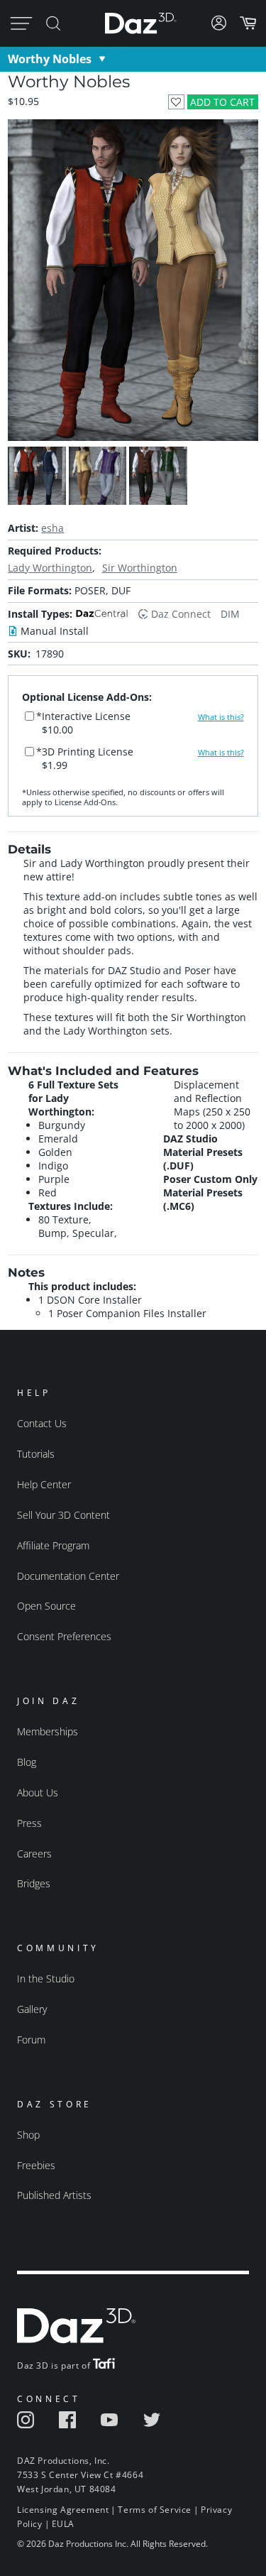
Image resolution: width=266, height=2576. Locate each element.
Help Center (44, 1484)
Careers (34, 1854)
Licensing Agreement (63, 2510)
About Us (38, 1792)
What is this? (221, 717)
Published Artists (54, 2195)
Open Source (46, 1606)
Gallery (32, 2009)
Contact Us (42, 1423)
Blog (27, 1762)
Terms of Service (155, 2510)
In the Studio (46, 1979)
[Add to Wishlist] (176, 102)
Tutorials (36, 1454)
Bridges (34, 1883)
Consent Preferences (64, 1636)
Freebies (36, 2165)
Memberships (48, 1731)
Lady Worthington (50, 568)
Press (29, 1823)
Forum (31, 2040)
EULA (63, 2524)
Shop (28, 2135)
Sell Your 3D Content (63, 1515)
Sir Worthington (140, 568)
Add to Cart (222, 102)
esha (52, 528)
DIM (230, 614)
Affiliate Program (53, 1545)
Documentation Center (68, 1576)
